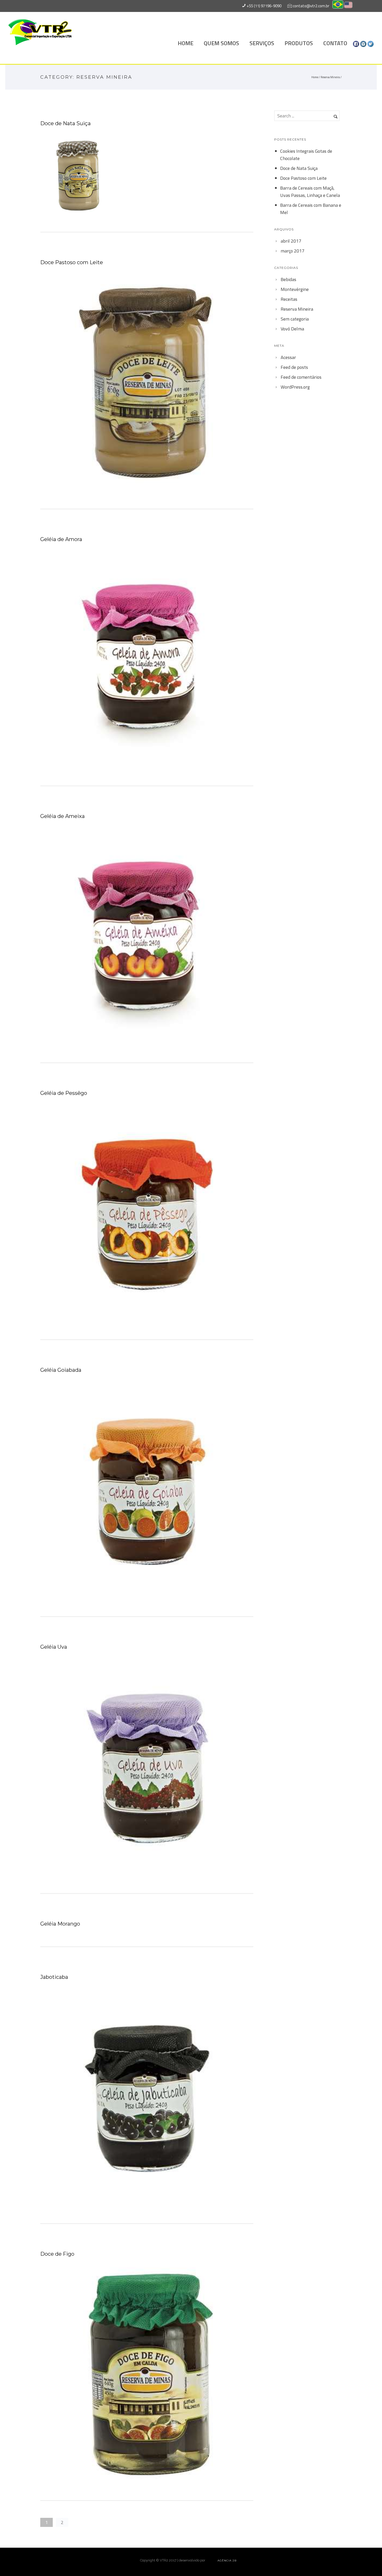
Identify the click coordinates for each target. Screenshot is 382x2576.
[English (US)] (348, 6)
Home (315, 77)
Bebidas (288, 279)
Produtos (299, 43)
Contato (335, 43)
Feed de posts (294, 367)
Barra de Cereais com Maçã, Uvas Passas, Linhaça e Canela (310, 192)
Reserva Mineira (330, 77)
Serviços (262, 43)
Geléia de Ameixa (62, 816)
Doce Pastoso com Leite (72, 262)
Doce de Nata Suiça (65, 123)
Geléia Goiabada (61, 1370)
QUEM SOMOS (221, 43)
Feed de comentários (301, 377)
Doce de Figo (57, 2254)
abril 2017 (291, 241)
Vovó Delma (292, 329)
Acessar (288, 357)
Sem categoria (295, 319)
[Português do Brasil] (338, 6)
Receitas (289, 299)
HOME (186, 43)
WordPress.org (295, 387)
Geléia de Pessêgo (64, 1093)
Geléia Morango (60, 1924)
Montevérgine (295, 289)
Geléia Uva (54, 1647)
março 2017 (292, 251)
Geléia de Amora (61, 539)
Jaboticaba (54, 1977)
